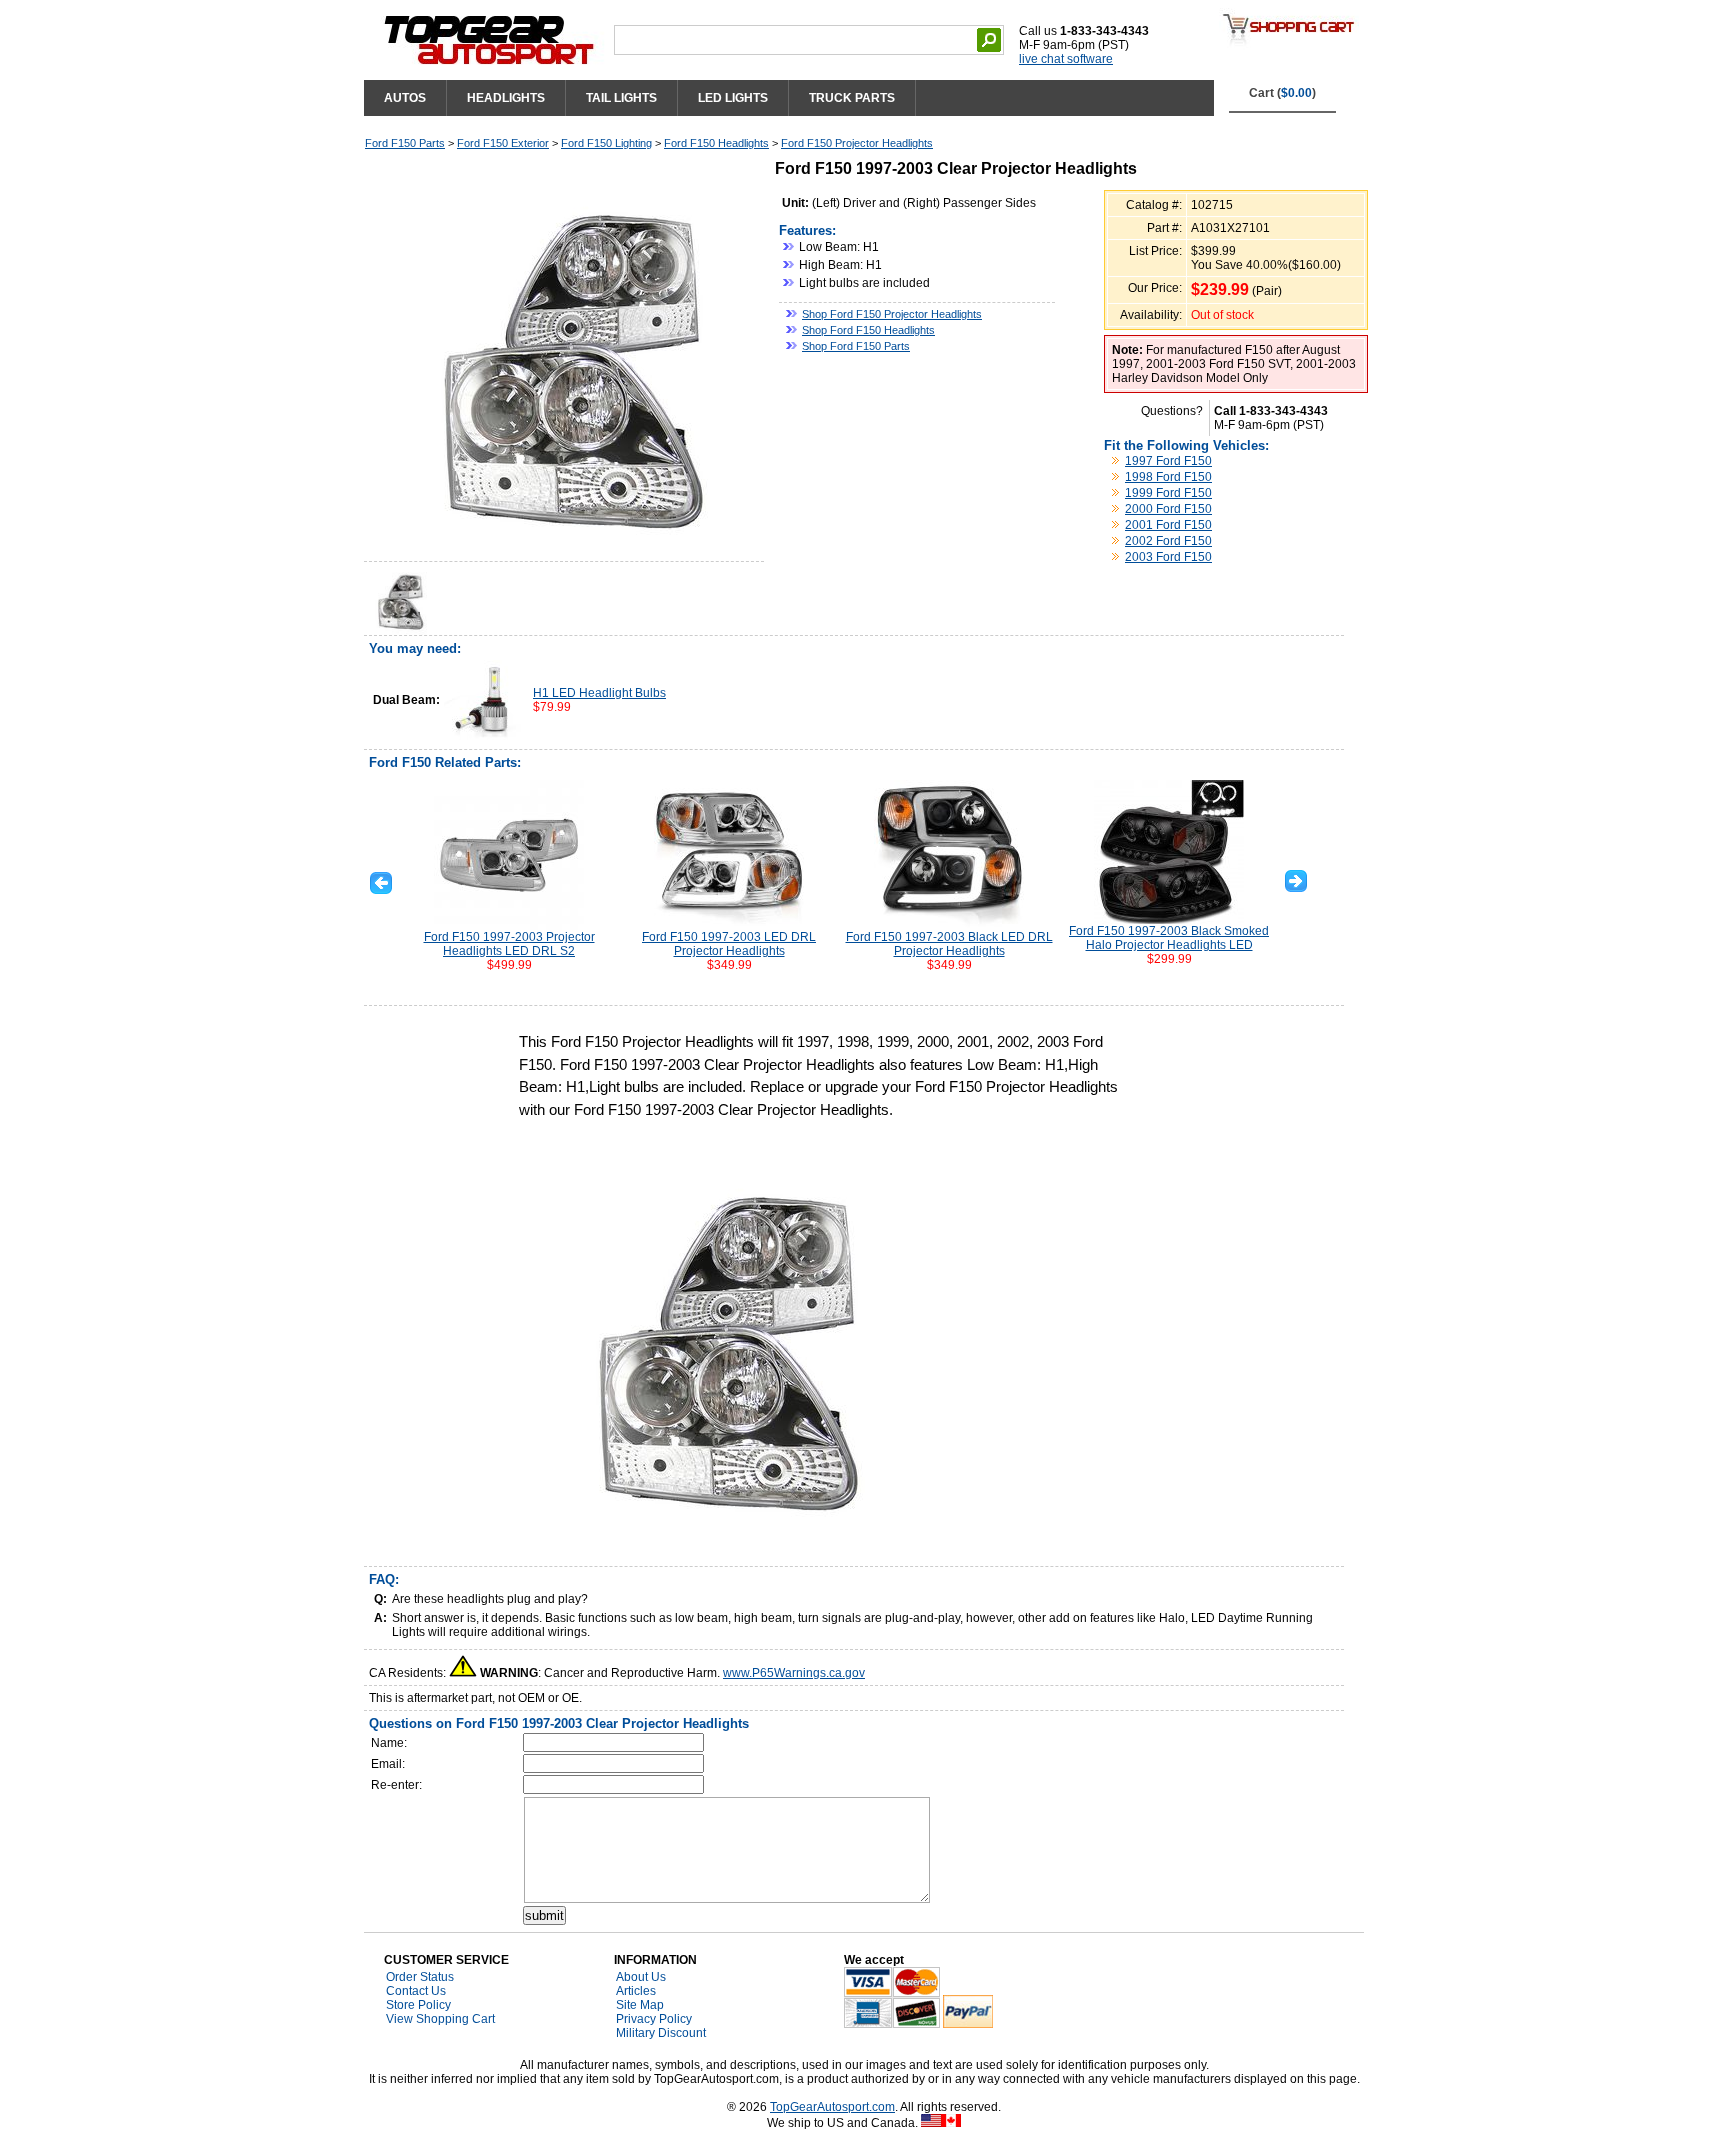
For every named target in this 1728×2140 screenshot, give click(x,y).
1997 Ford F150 (1168, 461)
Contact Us (416, 1991)
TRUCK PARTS (852, 98)
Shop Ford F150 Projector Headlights (892, 314)
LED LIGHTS (733, 98)
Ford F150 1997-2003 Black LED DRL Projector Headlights (949, 944)
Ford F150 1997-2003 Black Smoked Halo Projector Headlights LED (1169, 938)
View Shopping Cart (440, 2019)
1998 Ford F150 (1168, 477)
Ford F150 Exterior (503, 143)
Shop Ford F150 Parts (856, 346)
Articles (636, 1991)
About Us (641, 1977)
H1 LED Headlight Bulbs (599, 693)
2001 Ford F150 (1168, 525)
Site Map (640, 2005)
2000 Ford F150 (1168, 509)
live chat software (1066, 59)
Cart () (1282, 93)
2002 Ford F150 (1168, 541)
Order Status (420, 1977)
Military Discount (661, 2033)
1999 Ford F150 (1168, 493)
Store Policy (418, 2005)
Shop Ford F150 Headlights (868, 330)
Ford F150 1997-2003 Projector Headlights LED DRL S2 (509, 944)
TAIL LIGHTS (621, 98)
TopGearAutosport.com (832, 2107)
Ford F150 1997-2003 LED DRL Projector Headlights (729, 944)
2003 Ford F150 (1168, 557)
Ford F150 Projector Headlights (857, 143)
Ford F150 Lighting (606, 143)
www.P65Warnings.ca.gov (794, 1673)
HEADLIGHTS (506, 98)
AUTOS (405, 98)
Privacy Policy (654, 2019)
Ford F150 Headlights (716, 143)
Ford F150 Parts (405, 143)
